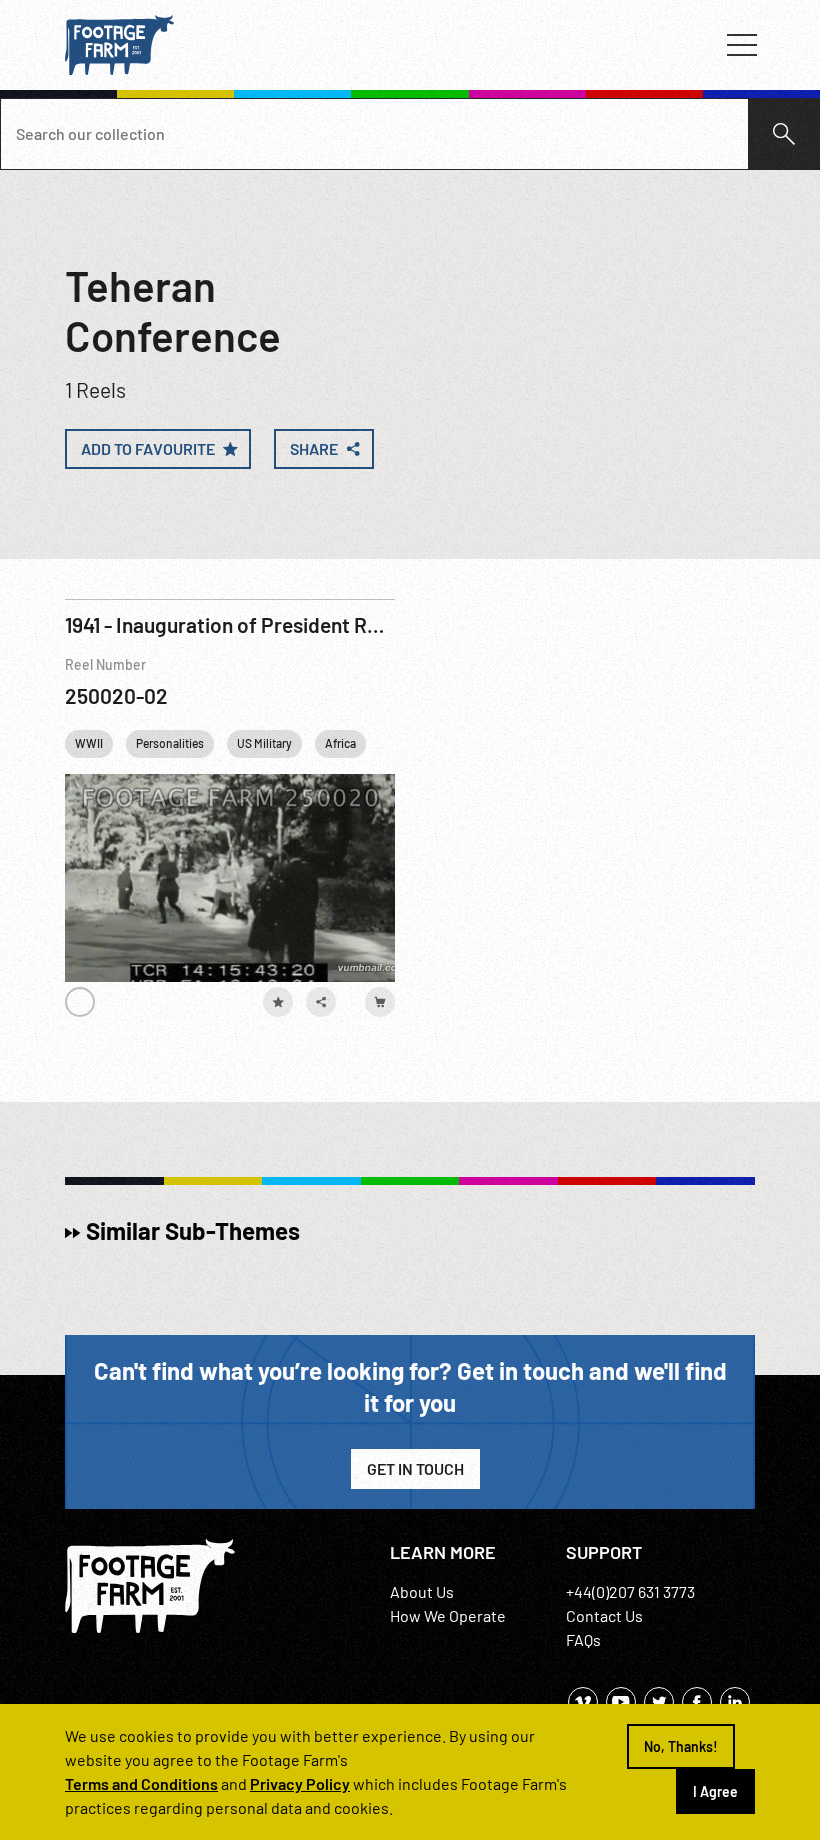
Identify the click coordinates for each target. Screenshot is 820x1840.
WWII (89, 743)
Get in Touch (415, 1468)
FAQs (583, 1639)
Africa (340, 743)
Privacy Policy (300, 1783)
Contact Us (604, 1615)
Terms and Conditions (141, 1783)
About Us (422, 1591)
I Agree (715, 1791)
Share (314, 448)
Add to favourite (148, 448)
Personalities (170, 743)
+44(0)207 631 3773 (630, 1591)
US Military (264, 743)
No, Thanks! (681, 1746)
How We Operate (448, 1615)
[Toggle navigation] (742, 45)
